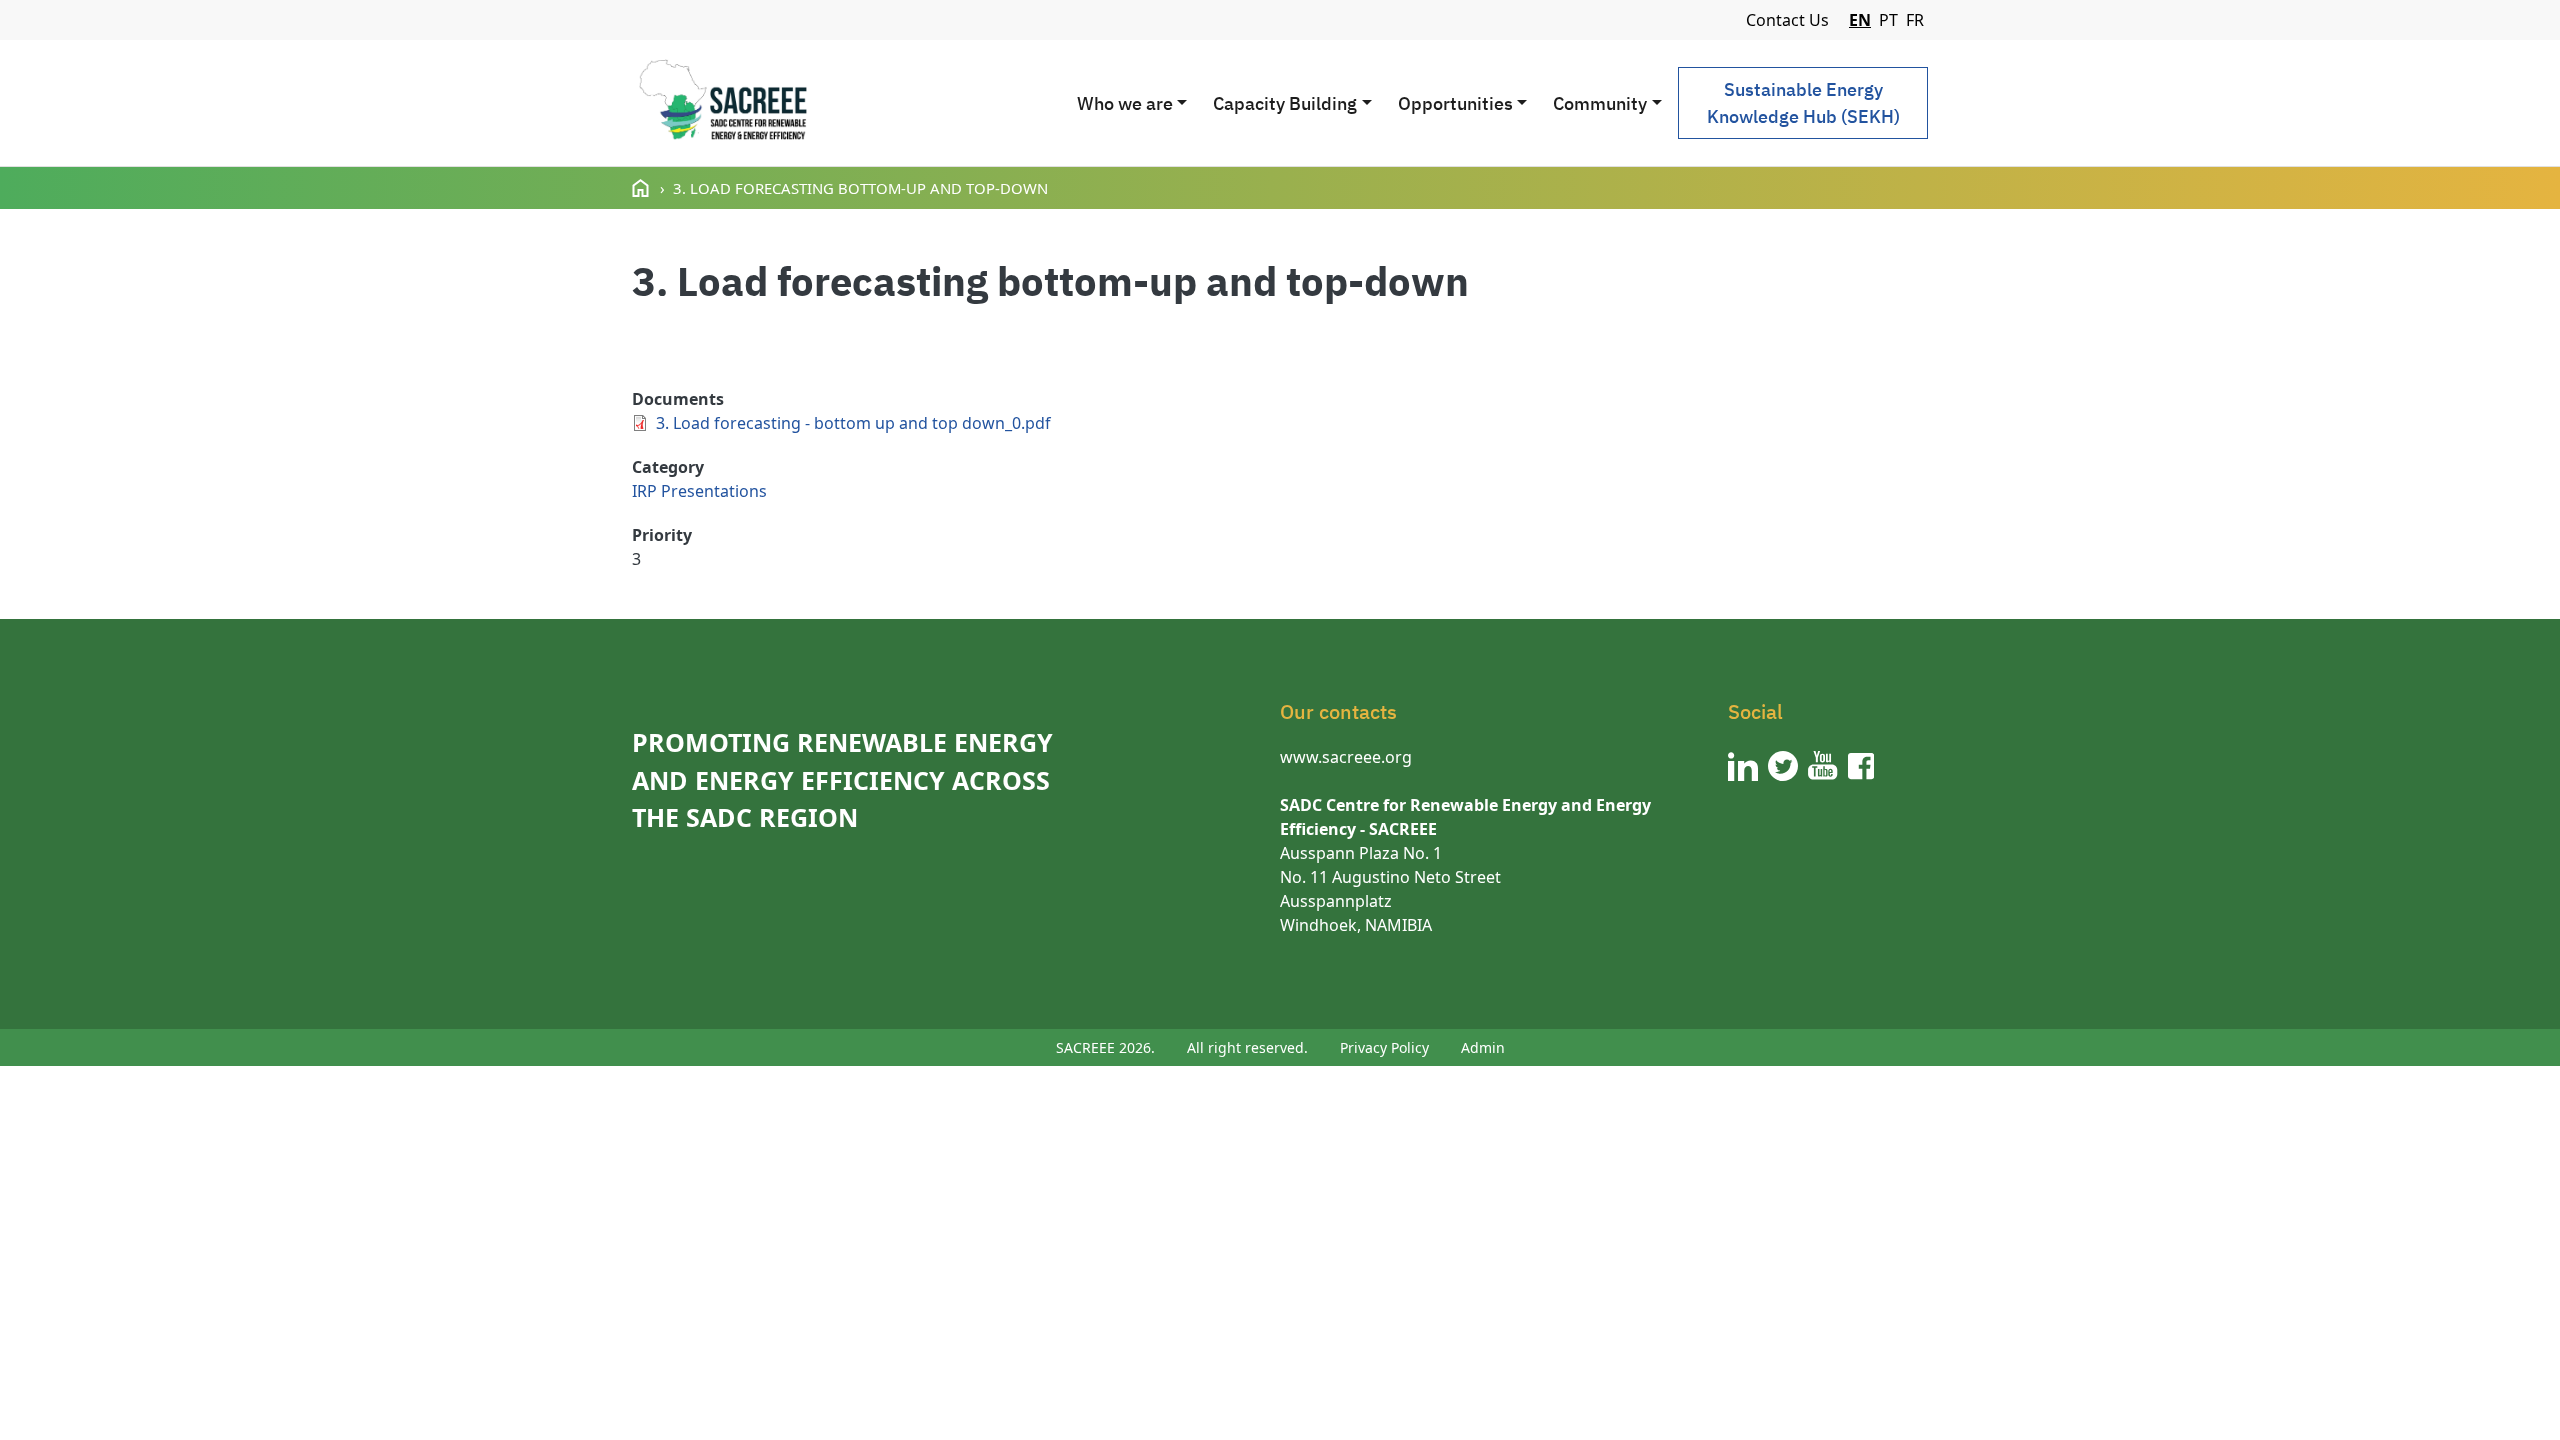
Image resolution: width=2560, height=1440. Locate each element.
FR (1915, 20)
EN (1860, 20)
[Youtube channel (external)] (1823, 766)
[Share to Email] (803, 352)
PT (1888, 20)
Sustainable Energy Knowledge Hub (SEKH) (1803, 103)
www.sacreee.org (1346, 757)
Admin (1483, 1047)
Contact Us (1787, 20)
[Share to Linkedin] (765, 352)
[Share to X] (689, 352)
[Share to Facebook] (651, 352)
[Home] (722, 103)
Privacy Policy (1384, 1047)
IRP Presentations (699, 491)
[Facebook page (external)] (1861, 766)
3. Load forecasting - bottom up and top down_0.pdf (853, 423)
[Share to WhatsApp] (727, 352)
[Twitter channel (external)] (1783, 766)
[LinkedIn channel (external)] (1743, 766)
